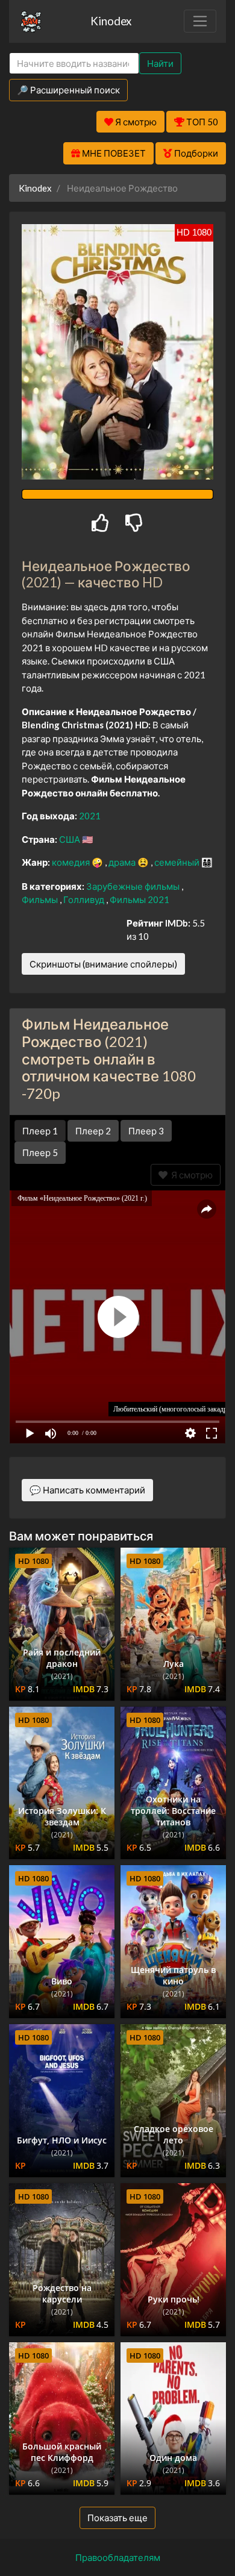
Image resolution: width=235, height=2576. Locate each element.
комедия (72, 862)
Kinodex (111, 21)
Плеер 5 (40, 1152)
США (70, 839)
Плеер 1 (40, 1131)
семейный (178, 862)
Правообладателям (118, 2557)
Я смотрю (190, 1175)
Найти (160, 63)
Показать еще (117, 2518)
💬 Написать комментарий (87, 1490)
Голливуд (85, 899)
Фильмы (41, 899)
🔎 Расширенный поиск (68, 90)
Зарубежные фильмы (134, 886)
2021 (90, 816)
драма (123, 862)
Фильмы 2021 (139, 899)
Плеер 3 (146, 1131)
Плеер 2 (93, 1131)
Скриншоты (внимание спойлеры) (103, 964)
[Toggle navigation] (200, 21)
